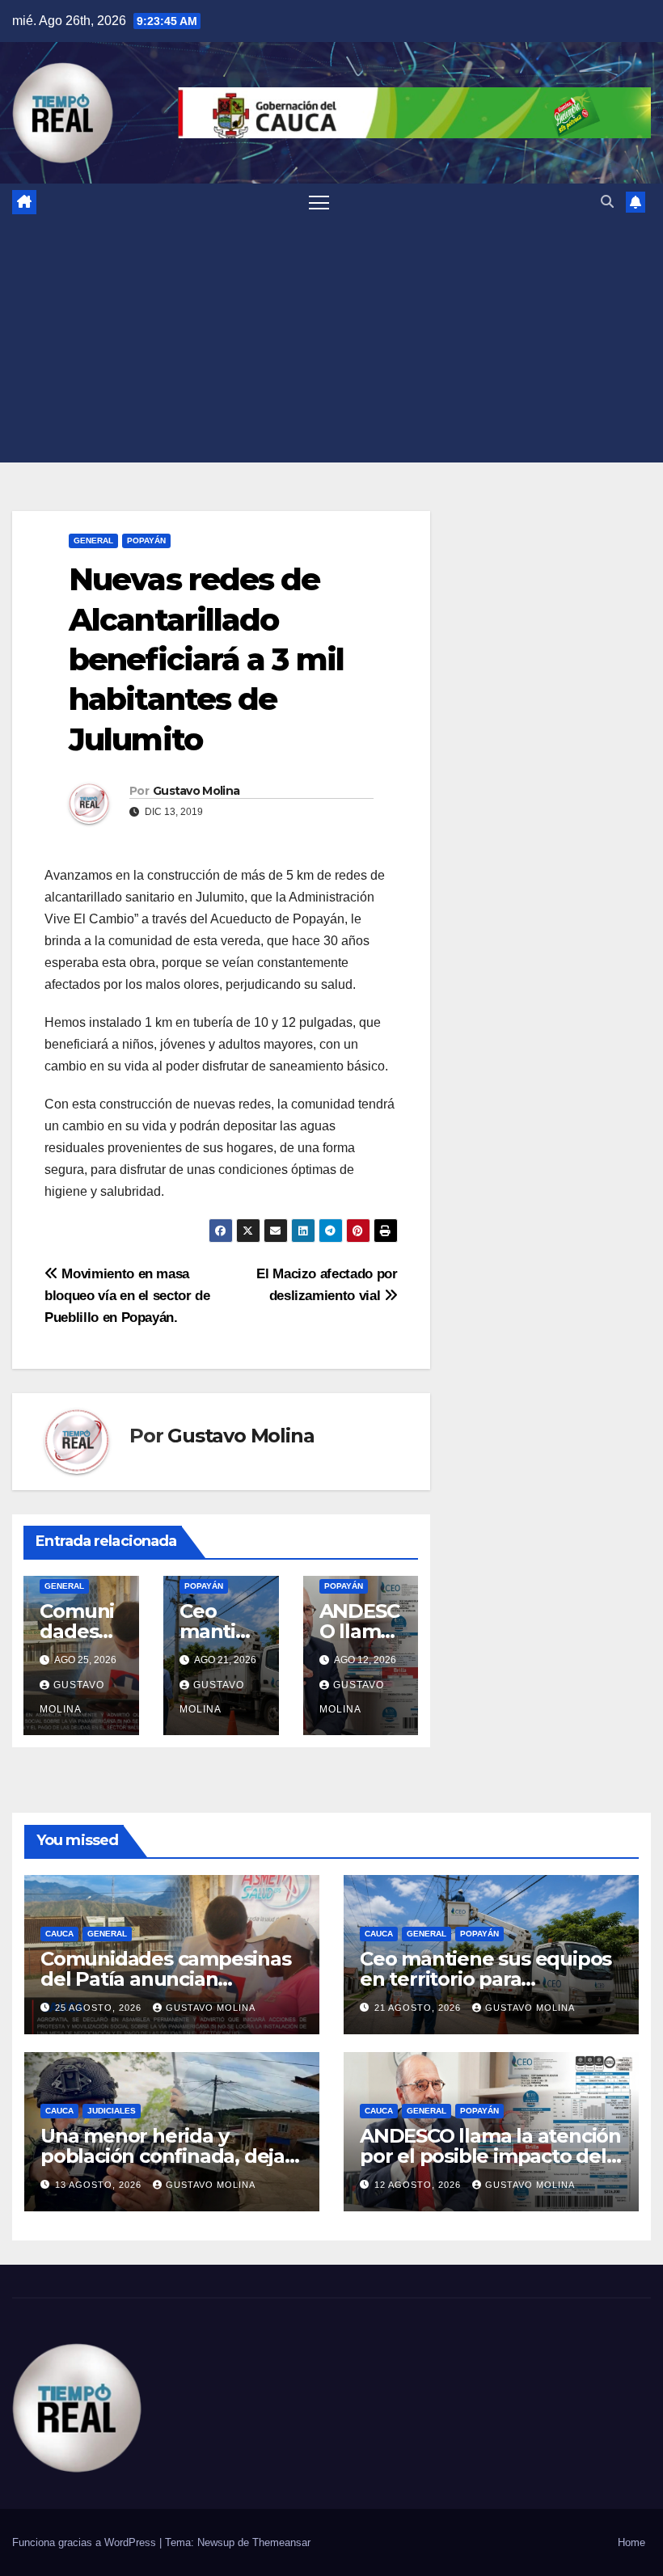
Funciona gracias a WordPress (86, 2542)
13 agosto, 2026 (100, 2185)
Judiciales (112, 2111)
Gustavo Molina (196, 791)
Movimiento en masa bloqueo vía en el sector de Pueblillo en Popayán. (127, 1295)
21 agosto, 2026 (419, 2008)
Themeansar (281, 2542)
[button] (607, 202)
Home (631, 2542)
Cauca (59, 1934)
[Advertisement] (331, 341)
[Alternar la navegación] (319, 202)
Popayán (146, 541)
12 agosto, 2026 (419, 2185)
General (93, 541)
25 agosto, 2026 (100, 2008)
